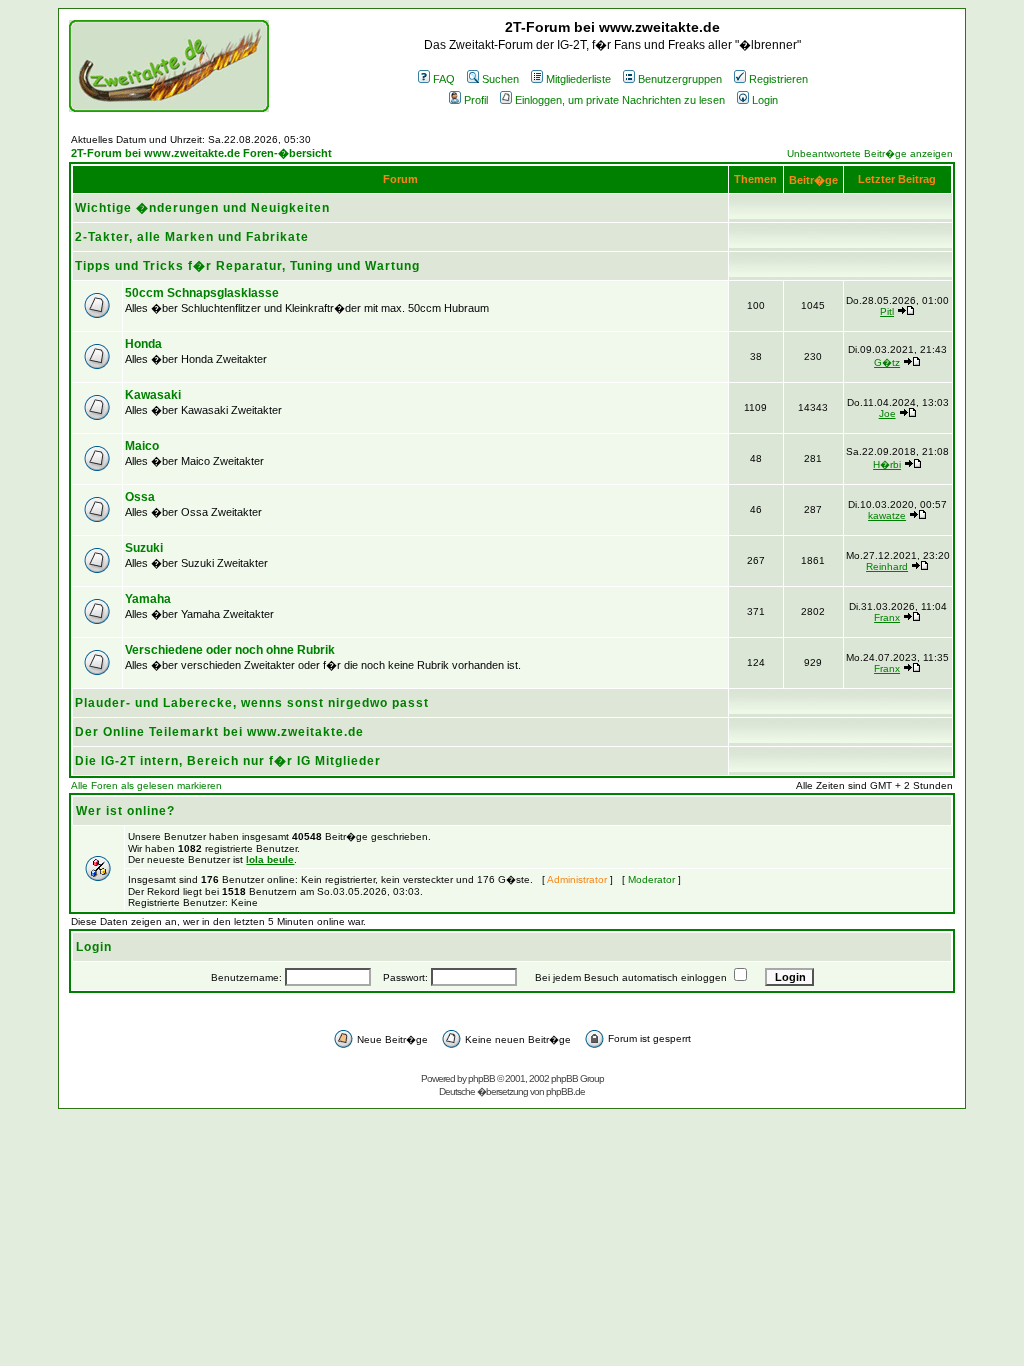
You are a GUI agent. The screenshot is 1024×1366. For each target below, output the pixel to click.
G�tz (887, 362)
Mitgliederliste (578, 79)
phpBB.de (565, 1091)
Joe (887, 413)
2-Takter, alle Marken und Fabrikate (192, 237)
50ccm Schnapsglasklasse (202, 293)
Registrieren (778, 79)
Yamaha (148, 599)
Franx (887, 617)
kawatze (887, 515)
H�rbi (887, 464)
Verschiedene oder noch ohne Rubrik (230, 650)
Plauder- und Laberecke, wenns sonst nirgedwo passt (252, 703)
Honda (143, 344)
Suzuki (144, 548)
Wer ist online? (125, 811)
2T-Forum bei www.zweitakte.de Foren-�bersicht (201, 153)
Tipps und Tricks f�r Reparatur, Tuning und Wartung (247, 266)
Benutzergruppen (680, 79)
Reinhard (887, 566)
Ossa (140, 497)
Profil (476, 100)
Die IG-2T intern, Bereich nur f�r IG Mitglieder (228, 761)
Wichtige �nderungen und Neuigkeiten (202, 208)
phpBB (481, 1078)
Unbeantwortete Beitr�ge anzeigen (870, 153)
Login (765, 100)
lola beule (270, 859)
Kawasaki (153, 395)
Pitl (887, 311)
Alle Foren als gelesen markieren (146, 785)
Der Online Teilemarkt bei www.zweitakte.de (219, 732)
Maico (142, 446)
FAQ (444, 79)
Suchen (500, 79)
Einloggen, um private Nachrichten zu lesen (620, 100)
